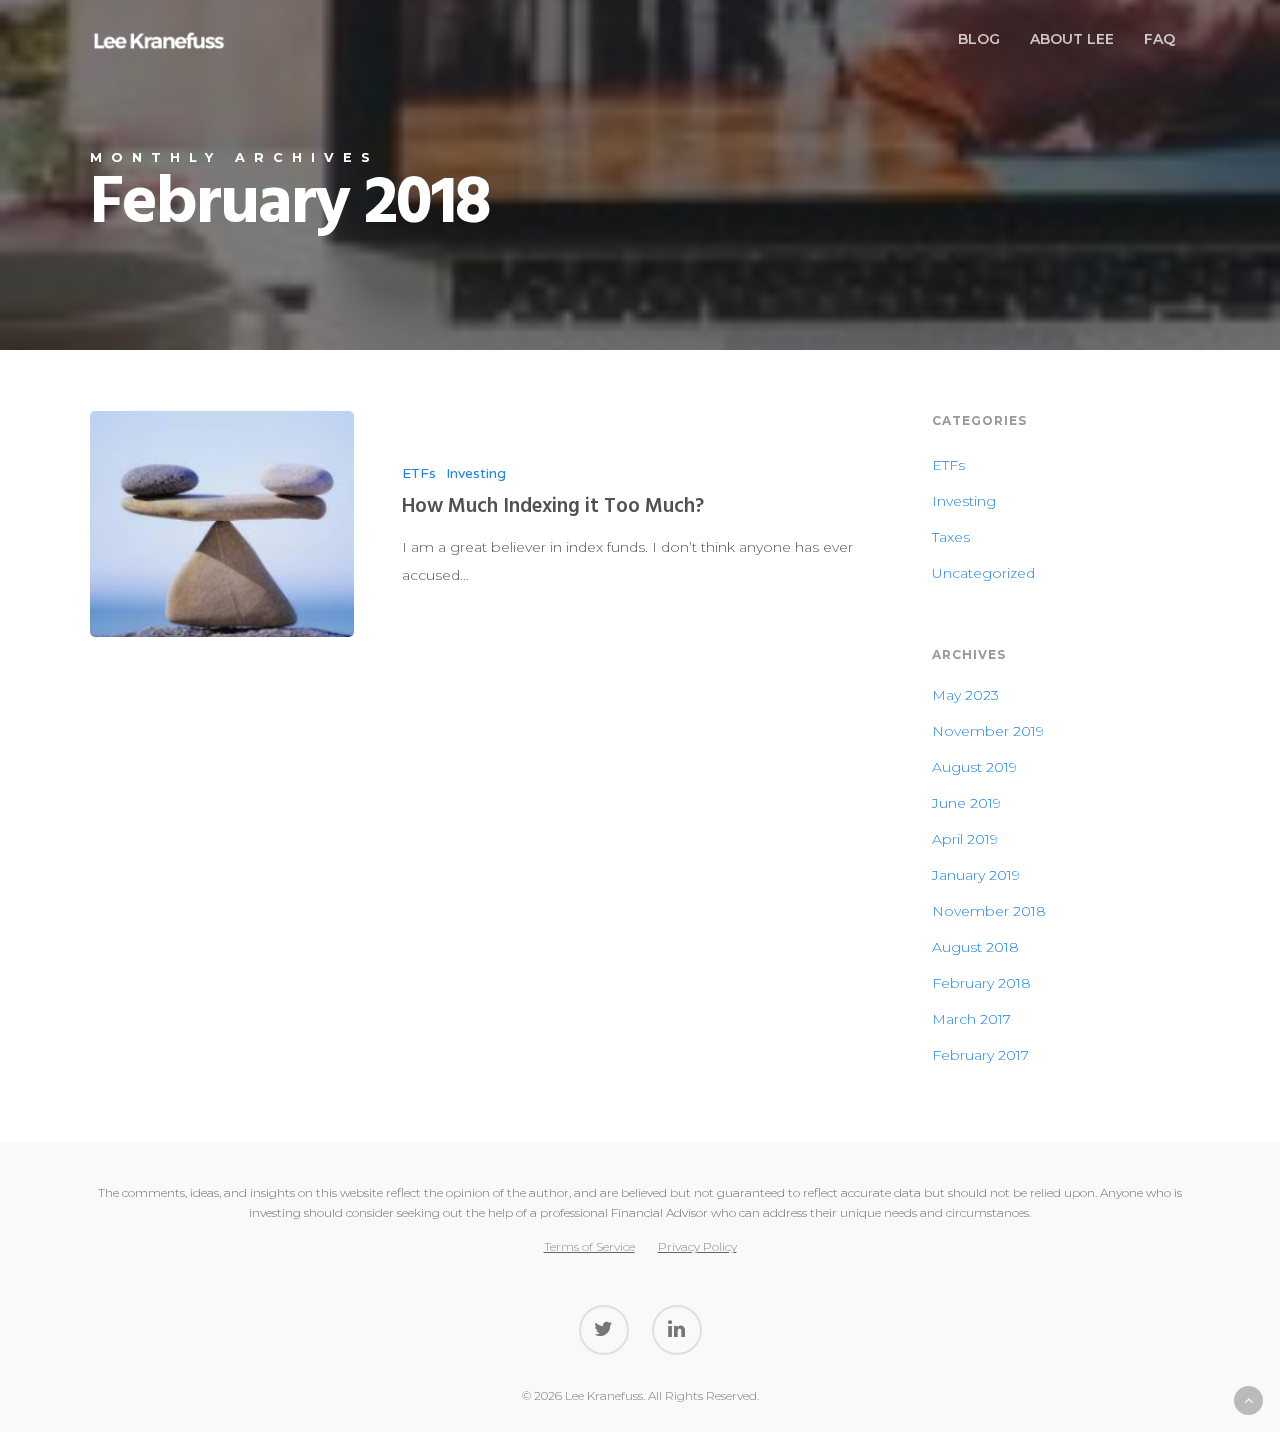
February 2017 (980, 1055)
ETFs (419, 473)
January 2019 (976, 875)
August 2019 (974, 767)
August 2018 (975, 947)
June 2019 (966, 803)
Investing (476, 473)
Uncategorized (983, 573)
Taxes (951, 537)
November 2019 (988, 731)
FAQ (1159, 39)
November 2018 (989, 911)
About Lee (1072, 39)
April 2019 (965, 839)
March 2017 (971, 1019)
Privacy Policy (697, 1246)
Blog (979, 39)
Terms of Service (589, 1246)
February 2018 (981, 983)
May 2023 (965, 695)
